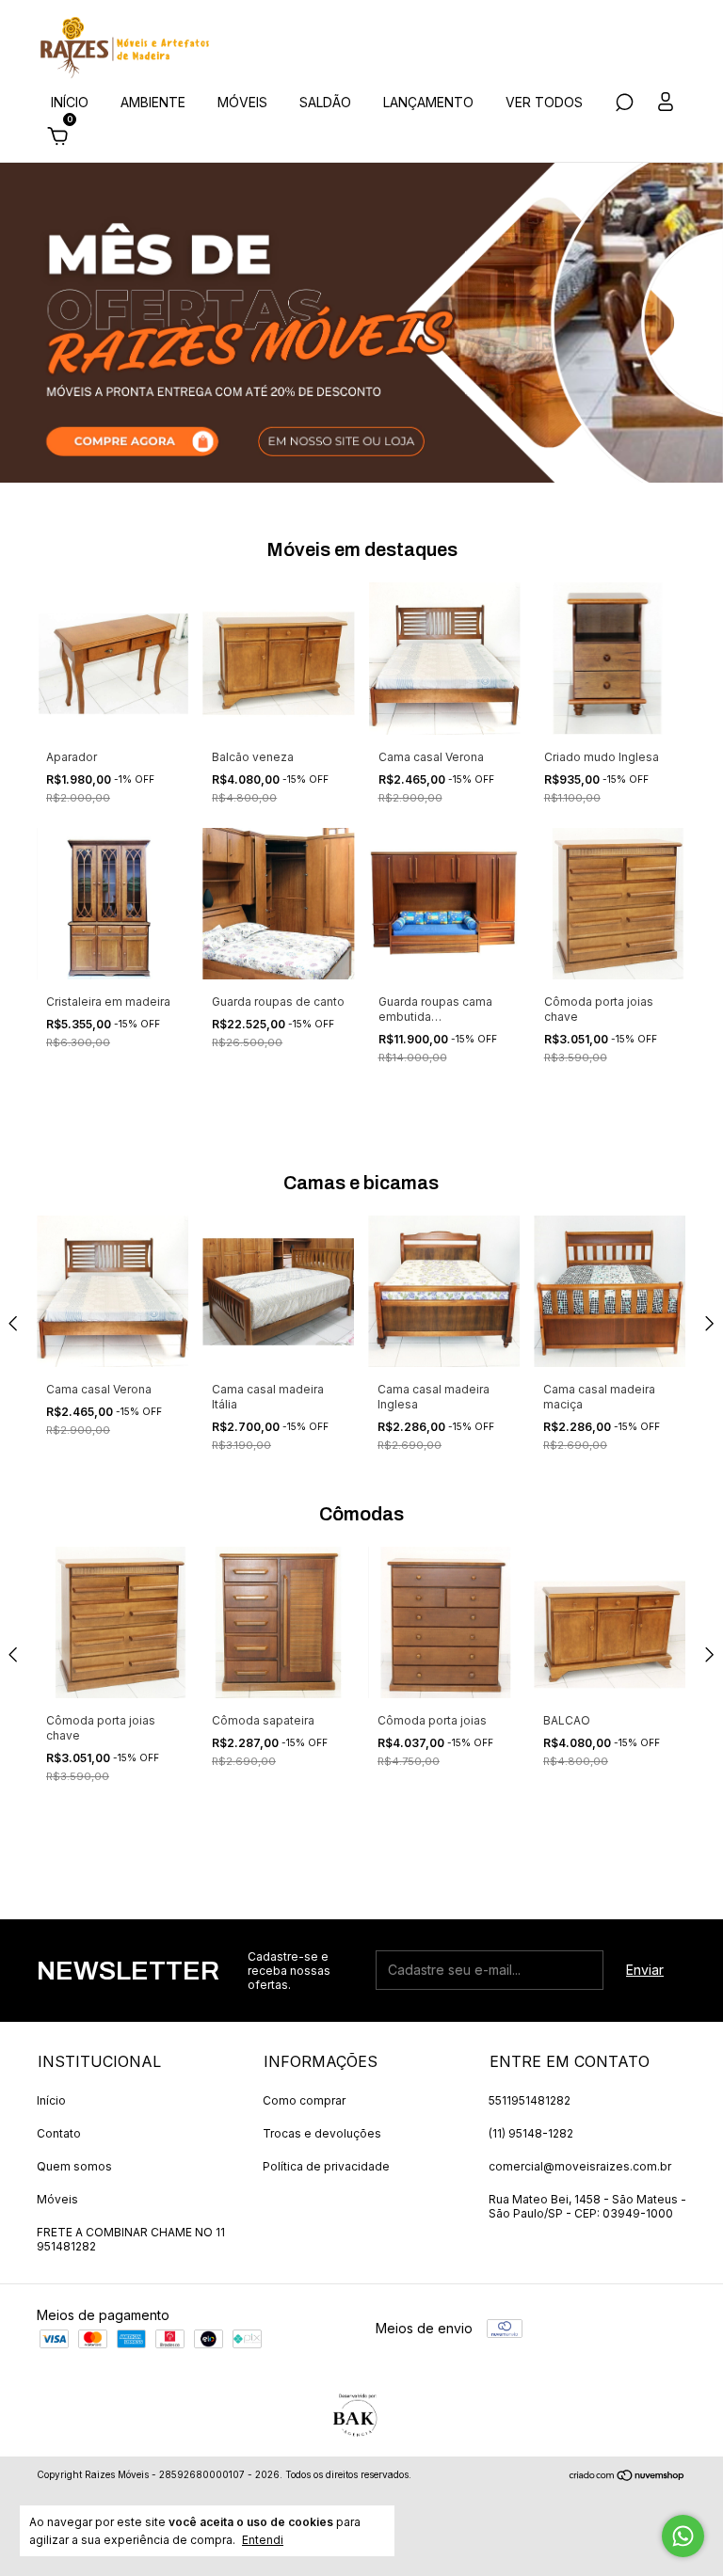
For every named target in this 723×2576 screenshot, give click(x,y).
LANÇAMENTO (428, 102)
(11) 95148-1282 (531, 2133)
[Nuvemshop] (627, 2477)
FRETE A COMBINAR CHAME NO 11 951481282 (131, 2239)
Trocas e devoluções (322, 2133)
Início (51, 2100)
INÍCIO (70, 102)
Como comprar (304, 2100)
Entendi (263, 2540)
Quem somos (74, 2166)
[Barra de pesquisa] (624, 105)
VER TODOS (544, 102)
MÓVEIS (242, 102)
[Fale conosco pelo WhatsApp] (683, 2536)
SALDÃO (325, 102)
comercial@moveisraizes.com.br (580, 2166)
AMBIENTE (153, 102)
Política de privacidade (326, 2166)
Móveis (57, 2199)
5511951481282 (530, 2100)
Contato (59, 2133)
